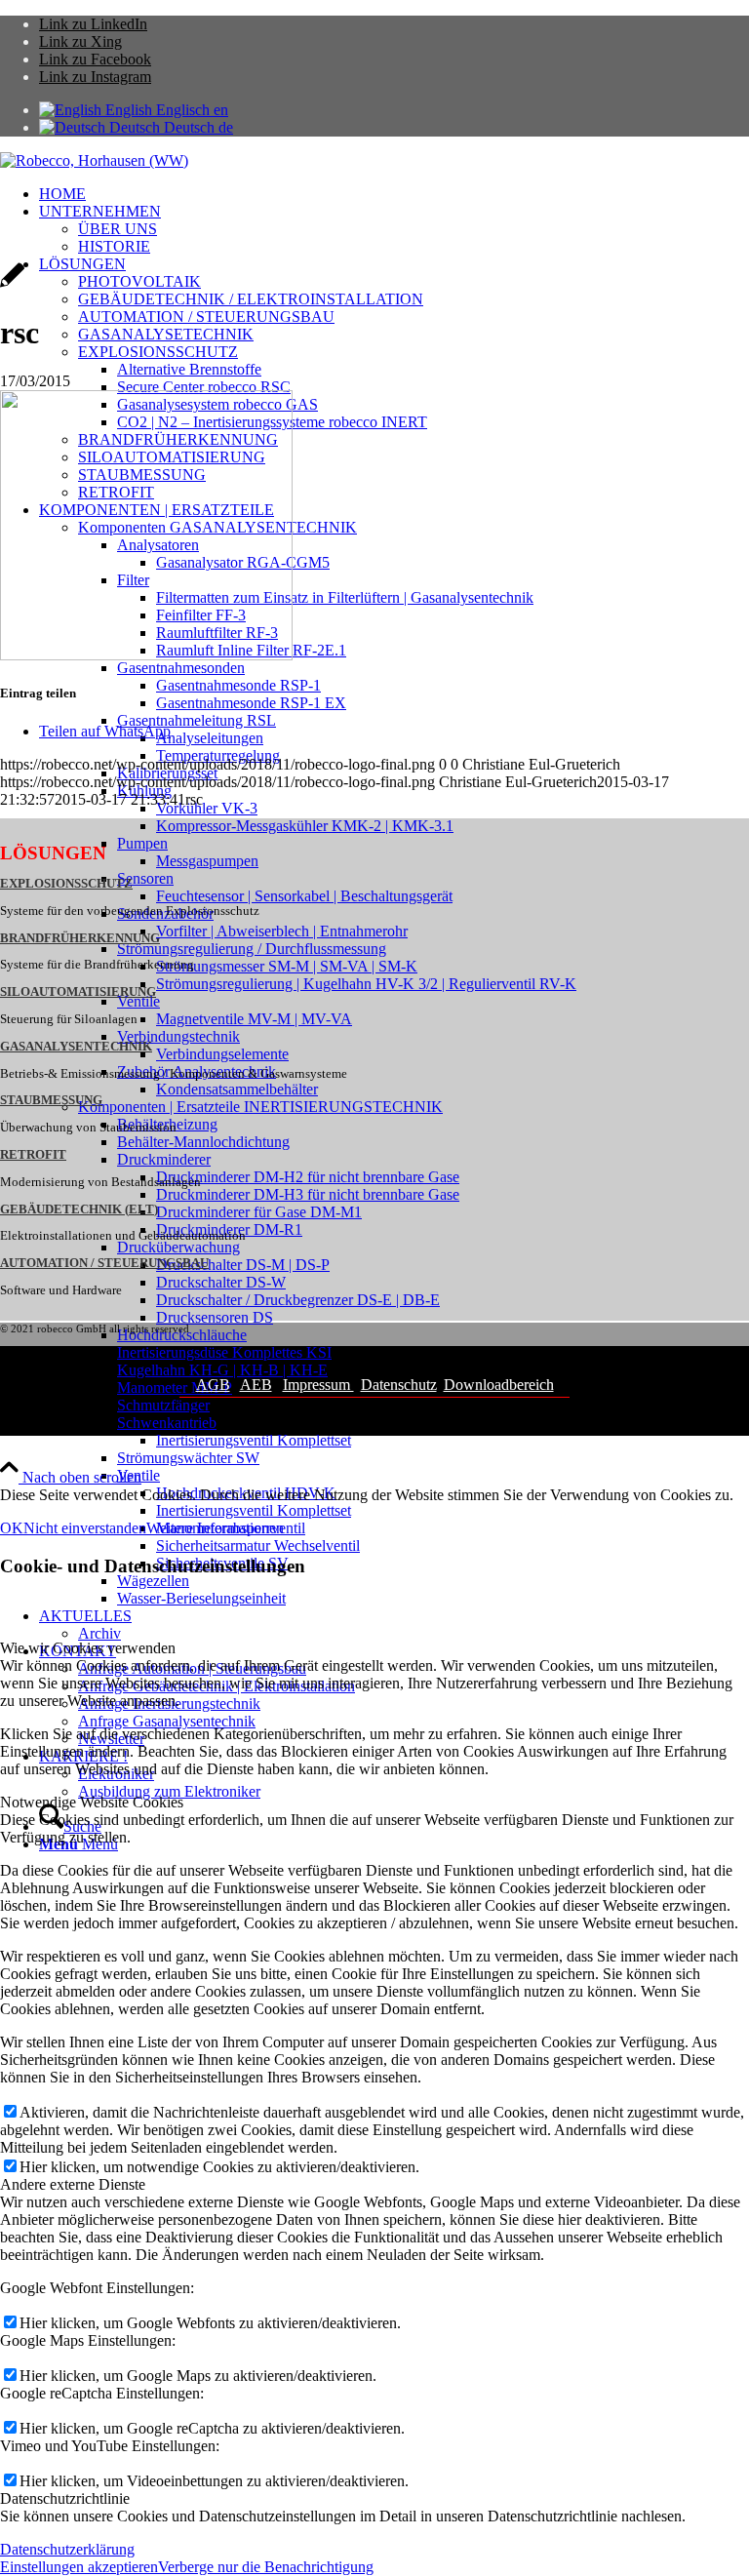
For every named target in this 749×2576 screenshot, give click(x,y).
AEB (256, 1385)
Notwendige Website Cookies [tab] (92, 1802)
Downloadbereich (499, 1385)
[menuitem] (394, 194)
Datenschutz (399, 1385)
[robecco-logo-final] (94, 160)
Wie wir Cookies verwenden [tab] (88, 1648)
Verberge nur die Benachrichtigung (266, 2567)
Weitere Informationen (215, 1528)
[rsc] (12, 285)
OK (12, 1528)
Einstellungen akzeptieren (79, 2567)
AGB (213, 1385)
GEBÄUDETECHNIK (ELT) (79, 1209)
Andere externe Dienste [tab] (73, 2184)
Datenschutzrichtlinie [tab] (65, 2498)
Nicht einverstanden (85, 1528)
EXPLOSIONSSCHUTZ (66, 884)
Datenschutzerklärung (67, 2549)
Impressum (318, 1385)
